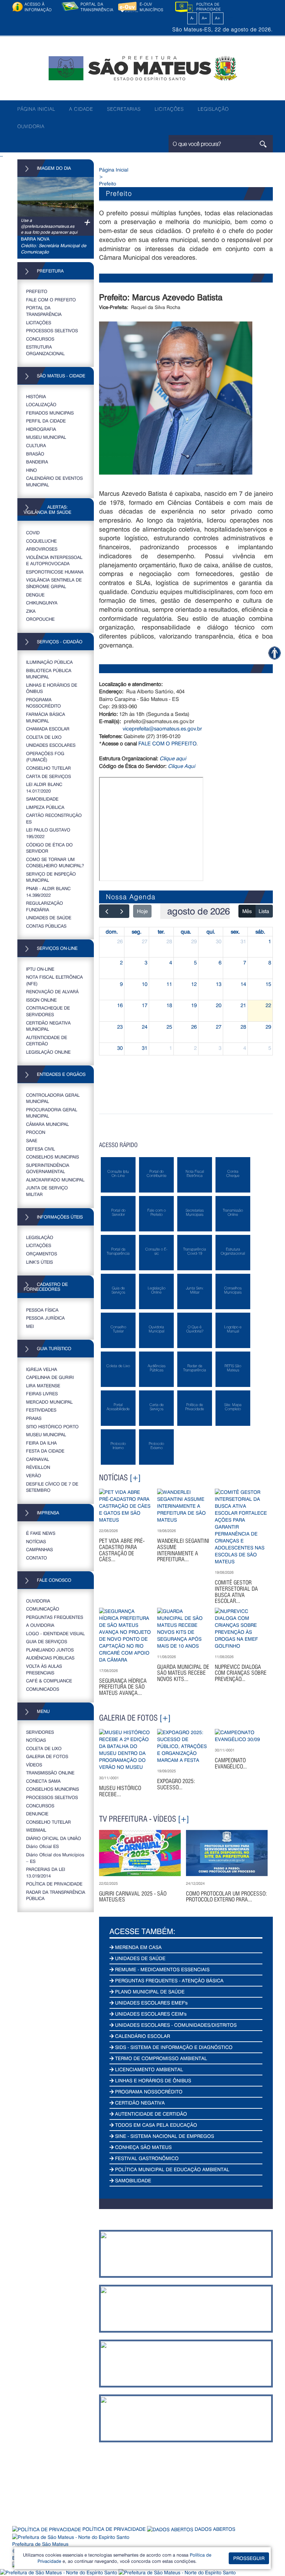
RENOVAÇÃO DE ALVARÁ (52, 991)
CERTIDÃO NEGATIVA (139, 2103)
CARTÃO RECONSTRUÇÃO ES (54, 818)
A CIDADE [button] (81, 109)
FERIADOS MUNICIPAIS (50, 413)
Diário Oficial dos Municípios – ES (55, 1858)
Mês (247, 911)
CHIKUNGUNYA (42, 603)
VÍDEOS (34, 1764)
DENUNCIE (37, 1813)
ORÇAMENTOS (42, 1253)
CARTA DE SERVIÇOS (48, 776)
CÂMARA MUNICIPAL (47, 1124)
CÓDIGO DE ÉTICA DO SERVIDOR (49, 848)
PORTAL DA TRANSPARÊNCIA (44, 311)
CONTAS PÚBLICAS (46, 926)
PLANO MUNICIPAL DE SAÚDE (149, 1992)
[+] (135, 1478)
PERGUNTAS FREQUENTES (55, 1617)
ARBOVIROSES (42, 549)
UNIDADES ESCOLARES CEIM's (150, 2014)
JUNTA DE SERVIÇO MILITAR (47, 1191)
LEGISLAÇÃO (213, 109)
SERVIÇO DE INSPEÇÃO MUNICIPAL (51, 877)
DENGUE (35, 595)
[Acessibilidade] (274, 653)
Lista (264, 911)
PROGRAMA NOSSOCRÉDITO (43, 703)
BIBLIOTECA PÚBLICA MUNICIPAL (49, 674)
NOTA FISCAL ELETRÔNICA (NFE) (54, 980)
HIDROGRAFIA (41, 429)
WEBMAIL (36, 1830)
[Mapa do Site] (230, 18)
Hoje (142, 911)
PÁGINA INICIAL (36, 109)
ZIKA (31, 611)
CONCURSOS (40, 339)
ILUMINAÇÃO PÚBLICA (49, 662)
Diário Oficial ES (42, 1846)
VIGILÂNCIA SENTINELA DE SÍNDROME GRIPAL (54, 583)
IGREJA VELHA (42, 1369)
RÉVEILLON (38, 1467)
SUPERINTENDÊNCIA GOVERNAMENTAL (48, 1168)
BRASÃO (35, 454)
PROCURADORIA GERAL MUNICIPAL (52, 1113)
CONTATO (36, 1558)
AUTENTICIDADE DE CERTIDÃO (47, 1040)
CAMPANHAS (39, 1549)
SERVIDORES (40, 1732)
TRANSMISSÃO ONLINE (50, 1772)
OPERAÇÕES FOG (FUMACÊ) (45, 756)
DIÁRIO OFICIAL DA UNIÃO (54, 1838)
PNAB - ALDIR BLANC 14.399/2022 (48, 892)
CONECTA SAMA (43, 1781)
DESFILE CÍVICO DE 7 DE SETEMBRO (52, 1487)
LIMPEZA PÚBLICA (45, 807)
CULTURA (36, 445)
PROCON (36, 1132)
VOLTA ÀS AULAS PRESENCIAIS (44, 1669)
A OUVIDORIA (40, 1625)
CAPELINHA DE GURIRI (50, 1377)
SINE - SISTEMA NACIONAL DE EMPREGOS (164, 2136)
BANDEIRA (37, 462)
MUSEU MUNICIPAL (46, 437)
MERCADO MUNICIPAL (49, 1402)
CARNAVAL (38, 1459)
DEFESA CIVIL (40, 1149)
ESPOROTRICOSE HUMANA (55, 572)
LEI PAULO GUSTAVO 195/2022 (48, 833)
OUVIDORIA (31, 126)
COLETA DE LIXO (44, 737)
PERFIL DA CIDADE (46, 421)
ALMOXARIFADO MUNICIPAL (55, 1180)
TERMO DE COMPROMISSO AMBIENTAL (160, 2058)
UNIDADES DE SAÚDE (49, 917)
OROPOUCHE (40, 619)
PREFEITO (37, 291)
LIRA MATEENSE (43, 1385)
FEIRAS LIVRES (42, 1393)
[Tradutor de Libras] (59, 2572)
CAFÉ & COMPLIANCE (49, 1680)
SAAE (32, 1140)
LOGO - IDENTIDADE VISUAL (55, 1633)
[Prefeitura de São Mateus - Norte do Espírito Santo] (142, 68)
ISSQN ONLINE (41, 1000)
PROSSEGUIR (249, 2558)
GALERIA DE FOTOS (47, 1756)
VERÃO (34, 1475)
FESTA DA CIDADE (45, 1451)
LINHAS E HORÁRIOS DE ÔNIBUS (52, 688)
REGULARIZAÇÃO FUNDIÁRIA (44, 906)
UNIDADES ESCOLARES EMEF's (151, 2003)
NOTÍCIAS (36, 1541)
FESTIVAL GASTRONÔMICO (146, 2158)
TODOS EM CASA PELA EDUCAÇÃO (155, 2125)
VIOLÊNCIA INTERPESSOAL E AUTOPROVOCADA (54, 560)
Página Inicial (114, 170)
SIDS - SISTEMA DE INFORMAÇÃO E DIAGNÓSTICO (173, 2047)
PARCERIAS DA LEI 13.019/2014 (46, 1872)
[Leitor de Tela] (177, 2572)
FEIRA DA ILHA (41, 1443)
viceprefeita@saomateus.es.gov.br (162, 728)
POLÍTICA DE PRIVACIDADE (54, 1884)
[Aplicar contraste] (184, 18)
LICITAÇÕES (169, 109)
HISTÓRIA (36, 396)
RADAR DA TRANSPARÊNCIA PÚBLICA (56, 1895)
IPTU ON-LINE (40, 969)
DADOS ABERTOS (214, 2529)
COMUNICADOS (43, 1689)
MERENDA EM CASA (138, 1947)
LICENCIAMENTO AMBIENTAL (148, 2069)
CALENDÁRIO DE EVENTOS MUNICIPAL (54, 481)
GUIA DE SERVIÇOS (47, 1641)
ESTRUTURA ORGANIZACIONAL (45, 350)
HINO (31, 470)
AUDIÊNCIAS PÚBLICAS (50, 1658)
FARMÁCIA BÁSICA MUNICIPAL (46, 717)
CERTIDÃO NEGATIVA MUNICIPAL (48, 1026)
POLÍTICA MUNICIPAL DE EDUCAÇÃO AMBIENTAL (172, 2169)
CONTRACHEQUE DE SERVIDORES (48, 1011)
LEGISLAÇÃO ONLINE (48, 1052)
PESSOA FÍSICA (42, 1310)
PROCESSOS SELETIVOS (52, 330)
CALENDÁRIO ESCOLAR (142, 2036)
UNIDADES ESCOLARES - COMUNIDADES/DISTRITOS (175, 2025)
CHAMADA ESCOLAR (48, 729)
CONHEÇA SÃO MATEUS (143, 2147)
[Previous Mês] (107, 911)
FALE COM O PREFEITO (51, 299)
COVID (33, 532)
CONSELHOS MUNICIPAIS (52, 1157)
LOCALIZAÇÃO (41, 404)
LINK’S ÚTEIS (39, 1262)
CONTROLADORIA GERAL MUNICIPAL (53, 1098)
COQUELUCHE (41, 541)
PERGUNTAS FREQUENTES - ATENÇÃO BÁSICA (169, 1980)
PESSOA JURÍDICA (45, 1318)
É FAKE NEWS (41, 1533)
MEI (30, 1326)
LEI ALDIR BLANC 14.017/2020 (44, 787)
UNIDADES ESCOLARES (51, 745)
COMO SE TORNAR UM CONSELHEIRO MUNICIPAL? (55, 862)
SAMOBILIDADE (42, 799)
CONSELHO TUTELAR (48, 768)
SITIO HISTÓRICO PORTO (52, 1426)
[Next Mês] (122, 911)
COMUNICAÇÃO (43, 1609)
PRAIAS (34, 1418)
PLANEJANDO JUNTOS (50, 1650)
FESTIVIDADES (41, 1410)
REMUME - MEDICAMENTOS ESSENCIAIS (162, 1969)
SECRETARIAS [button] (124, 109)
